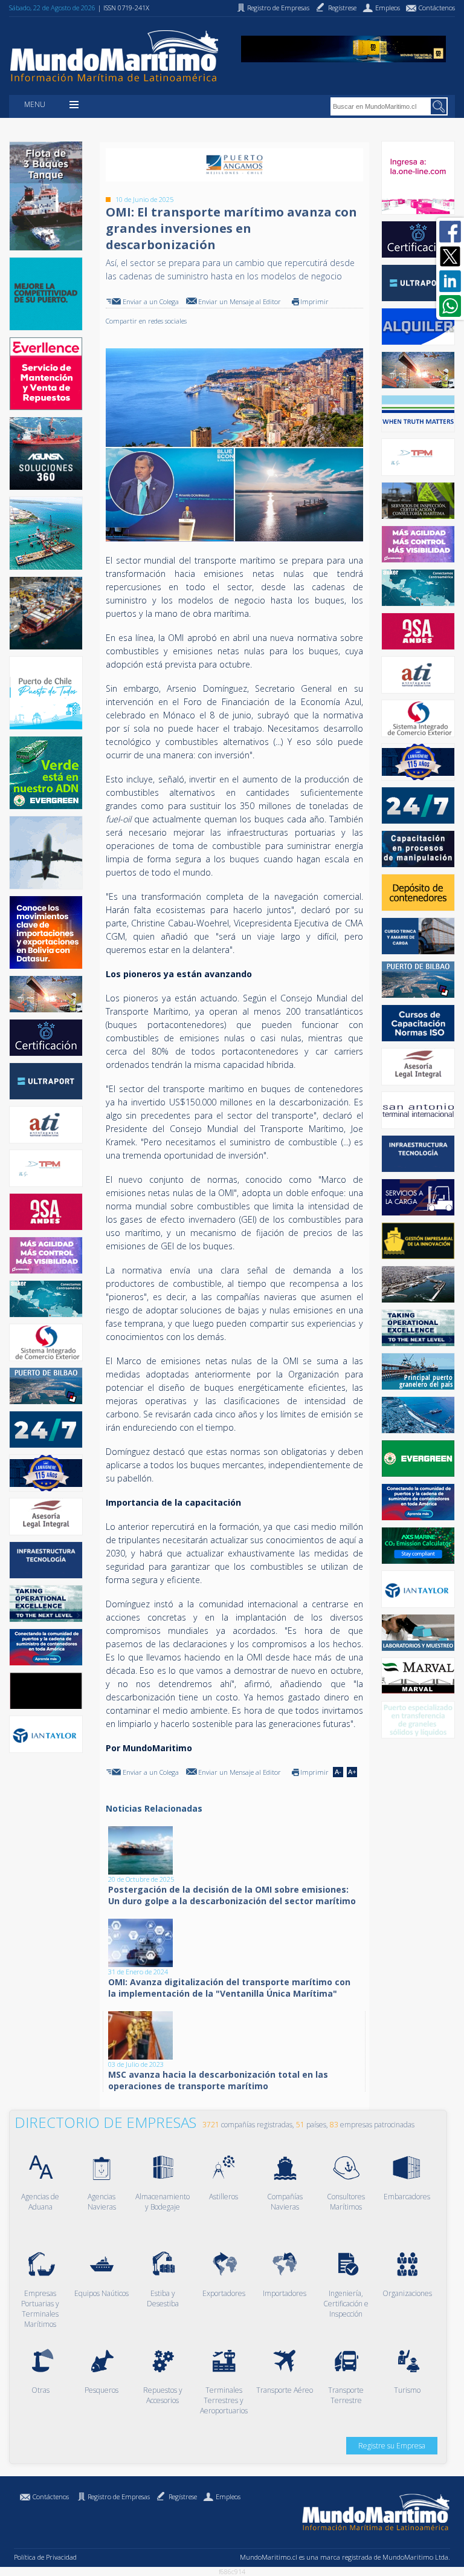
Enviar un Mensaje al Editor (240, 301)
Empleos (228, 2496)
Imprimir (314, 301)
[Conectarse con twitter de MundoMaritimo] (450, 256)
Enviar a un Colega (151, 301)
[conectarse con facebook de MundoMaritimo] (450, 232)
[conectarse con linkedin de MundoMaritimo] (450, 281)
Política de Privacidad (45, 2557)
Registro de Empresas (119, 2496)
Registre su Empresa (392, 2446)
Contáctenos (51, 2496)
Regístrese (183, 2496)
